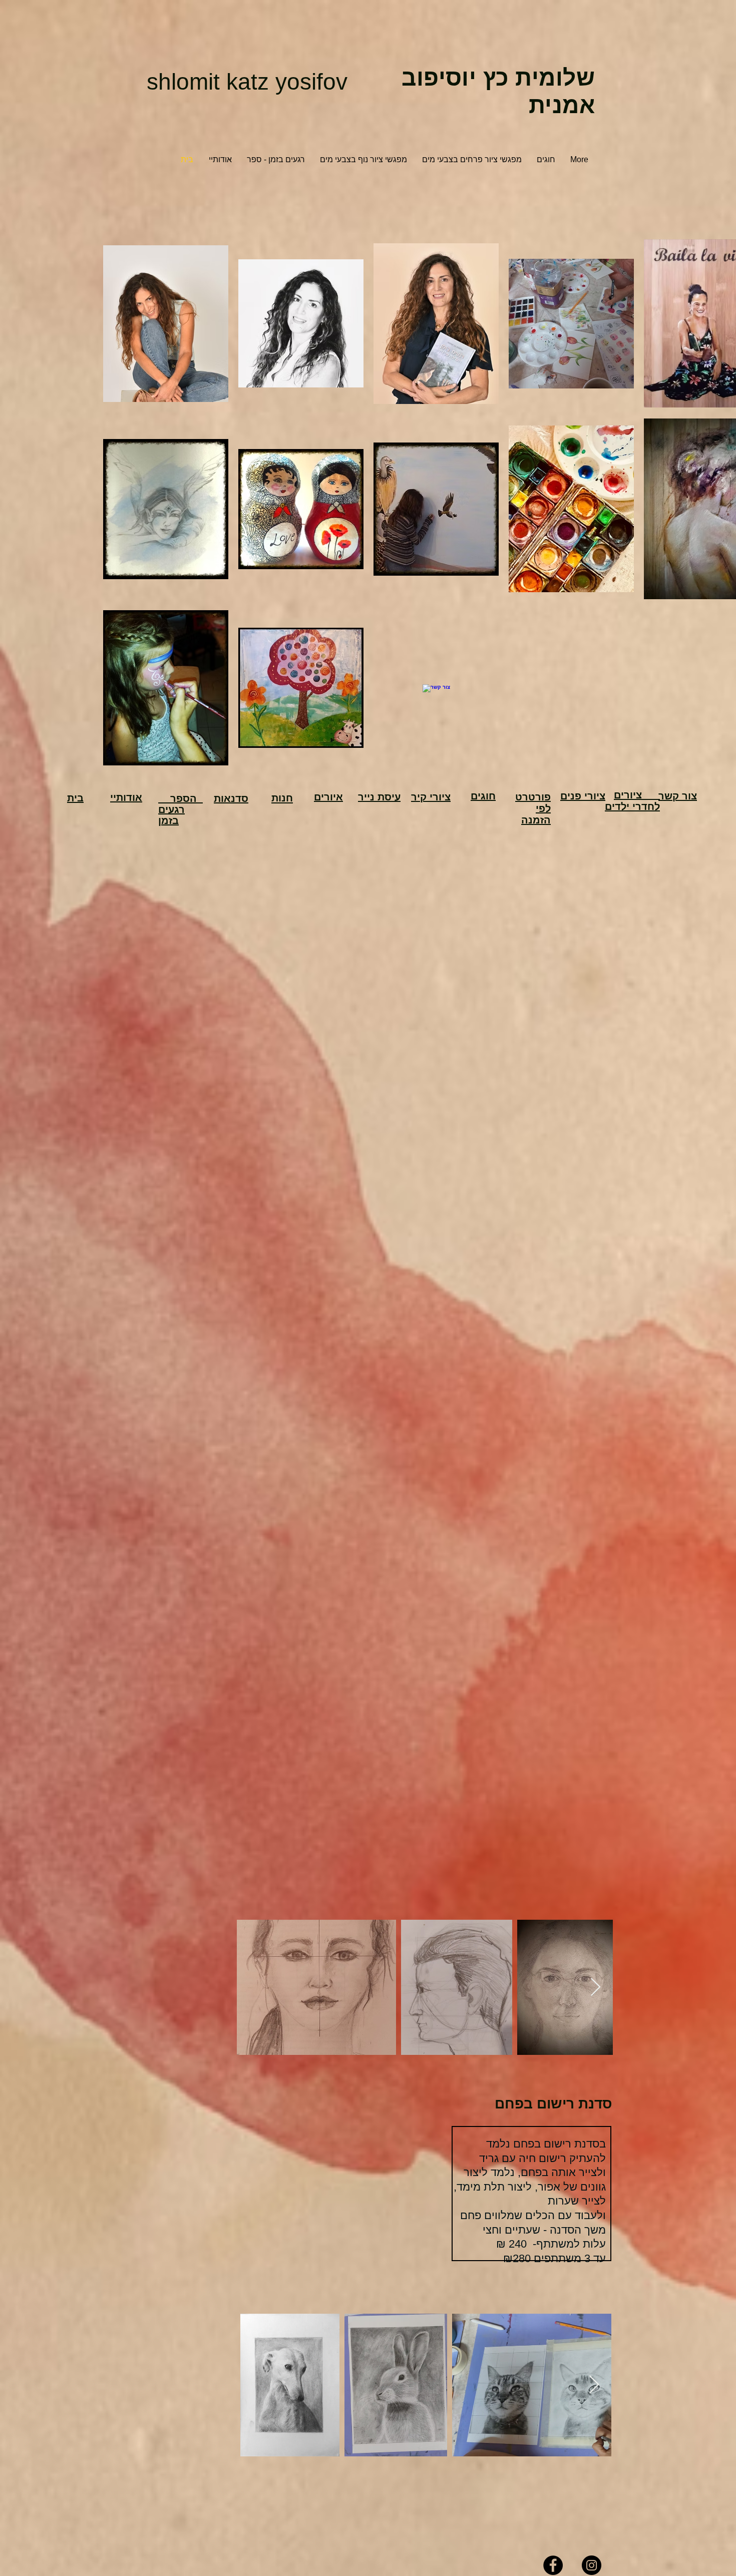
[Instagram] (592, 2565)
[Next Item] (596, 1988)
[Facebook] (553, 2565)
